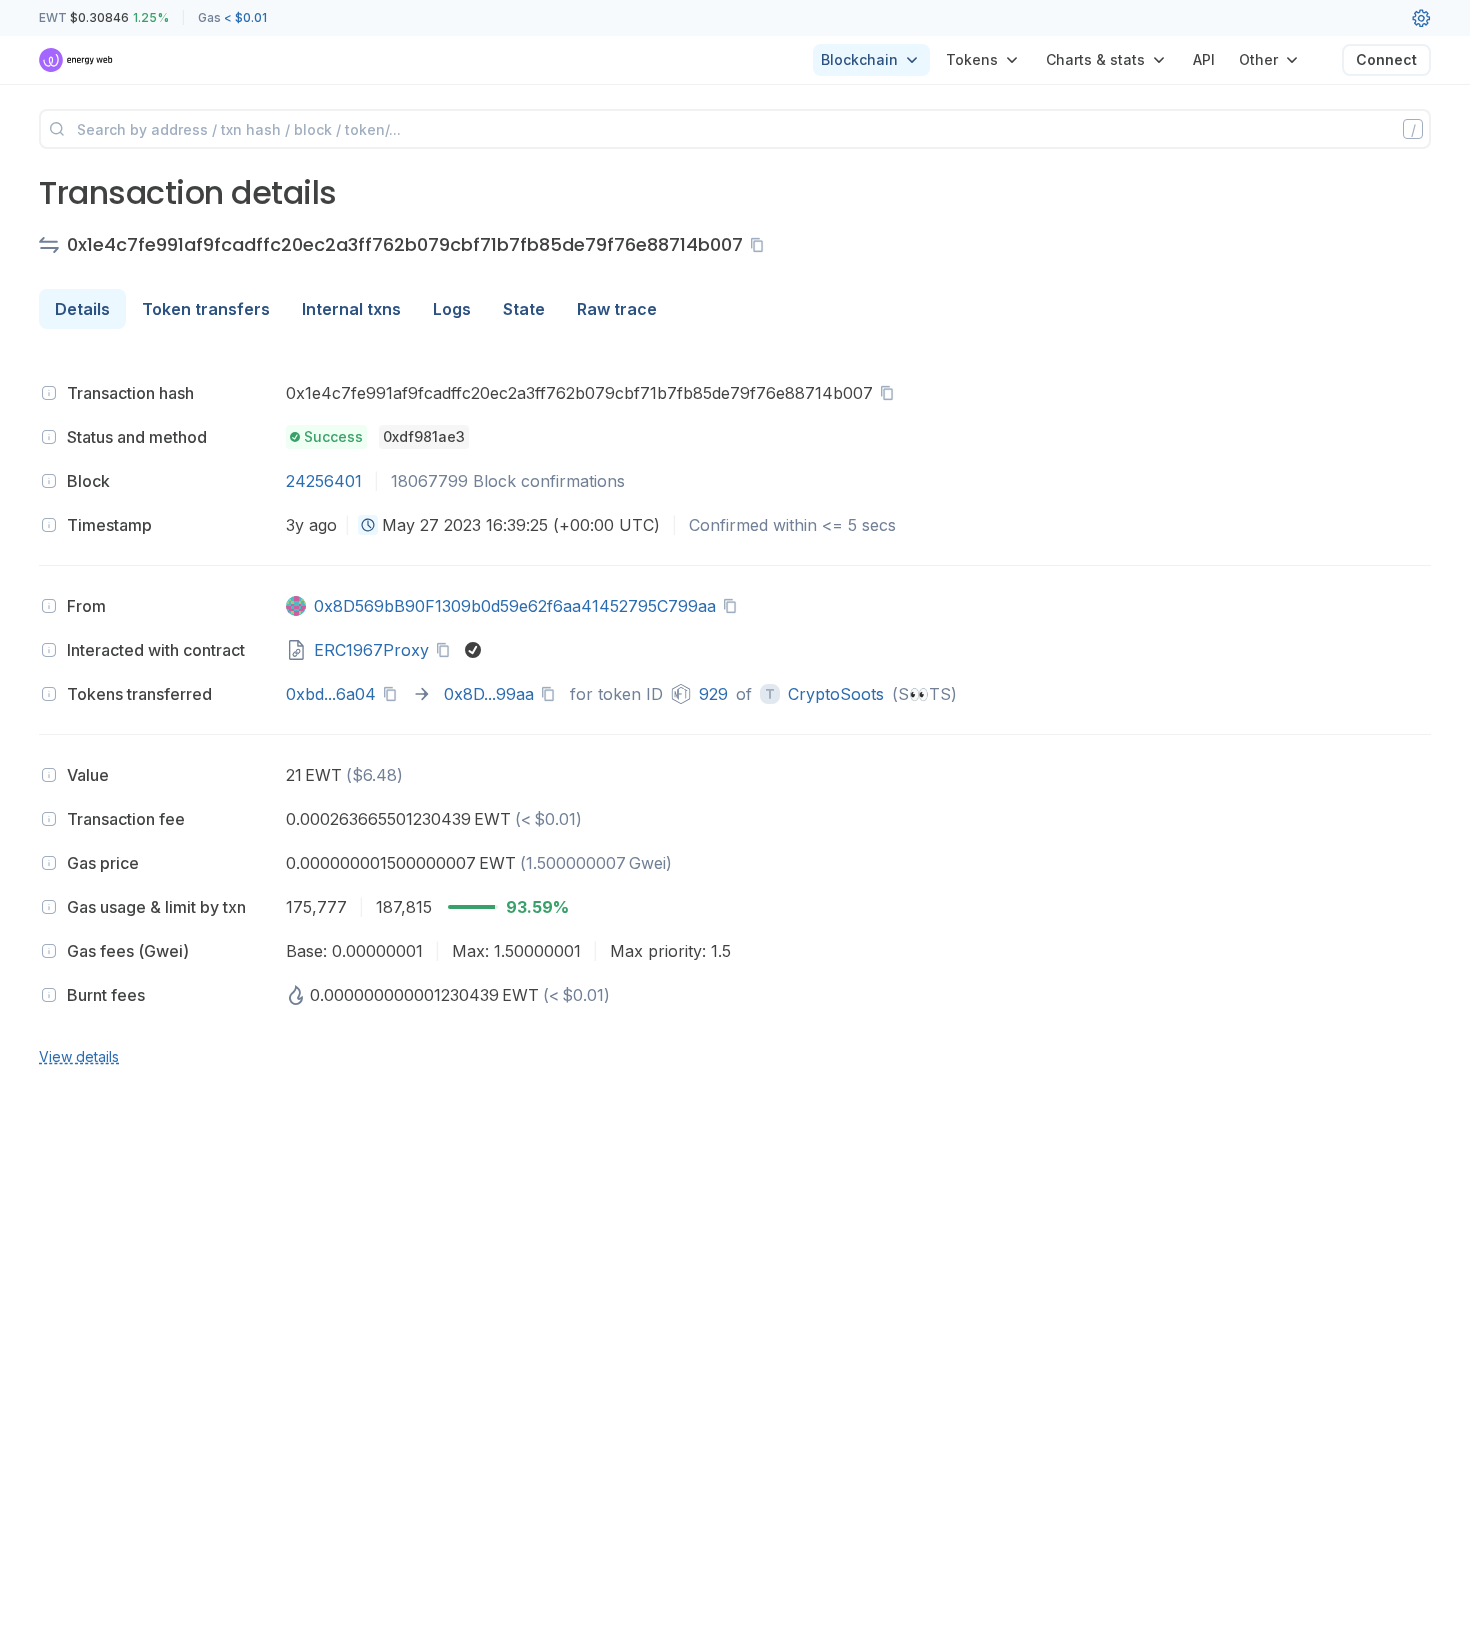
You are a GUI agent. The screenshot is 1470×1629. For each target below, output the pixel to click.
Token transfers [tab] (206, 309)
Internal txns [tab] (351, 309)
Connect (1386, 59)
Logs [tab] (452, 309)
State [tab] (524, 309)
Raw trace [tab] (617, 309)
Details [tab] (82, 309)
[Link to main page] (76, 60)
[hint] (49, 393)
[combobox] (368, 525)
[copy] (761, 245)
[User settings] (1421, 18)
